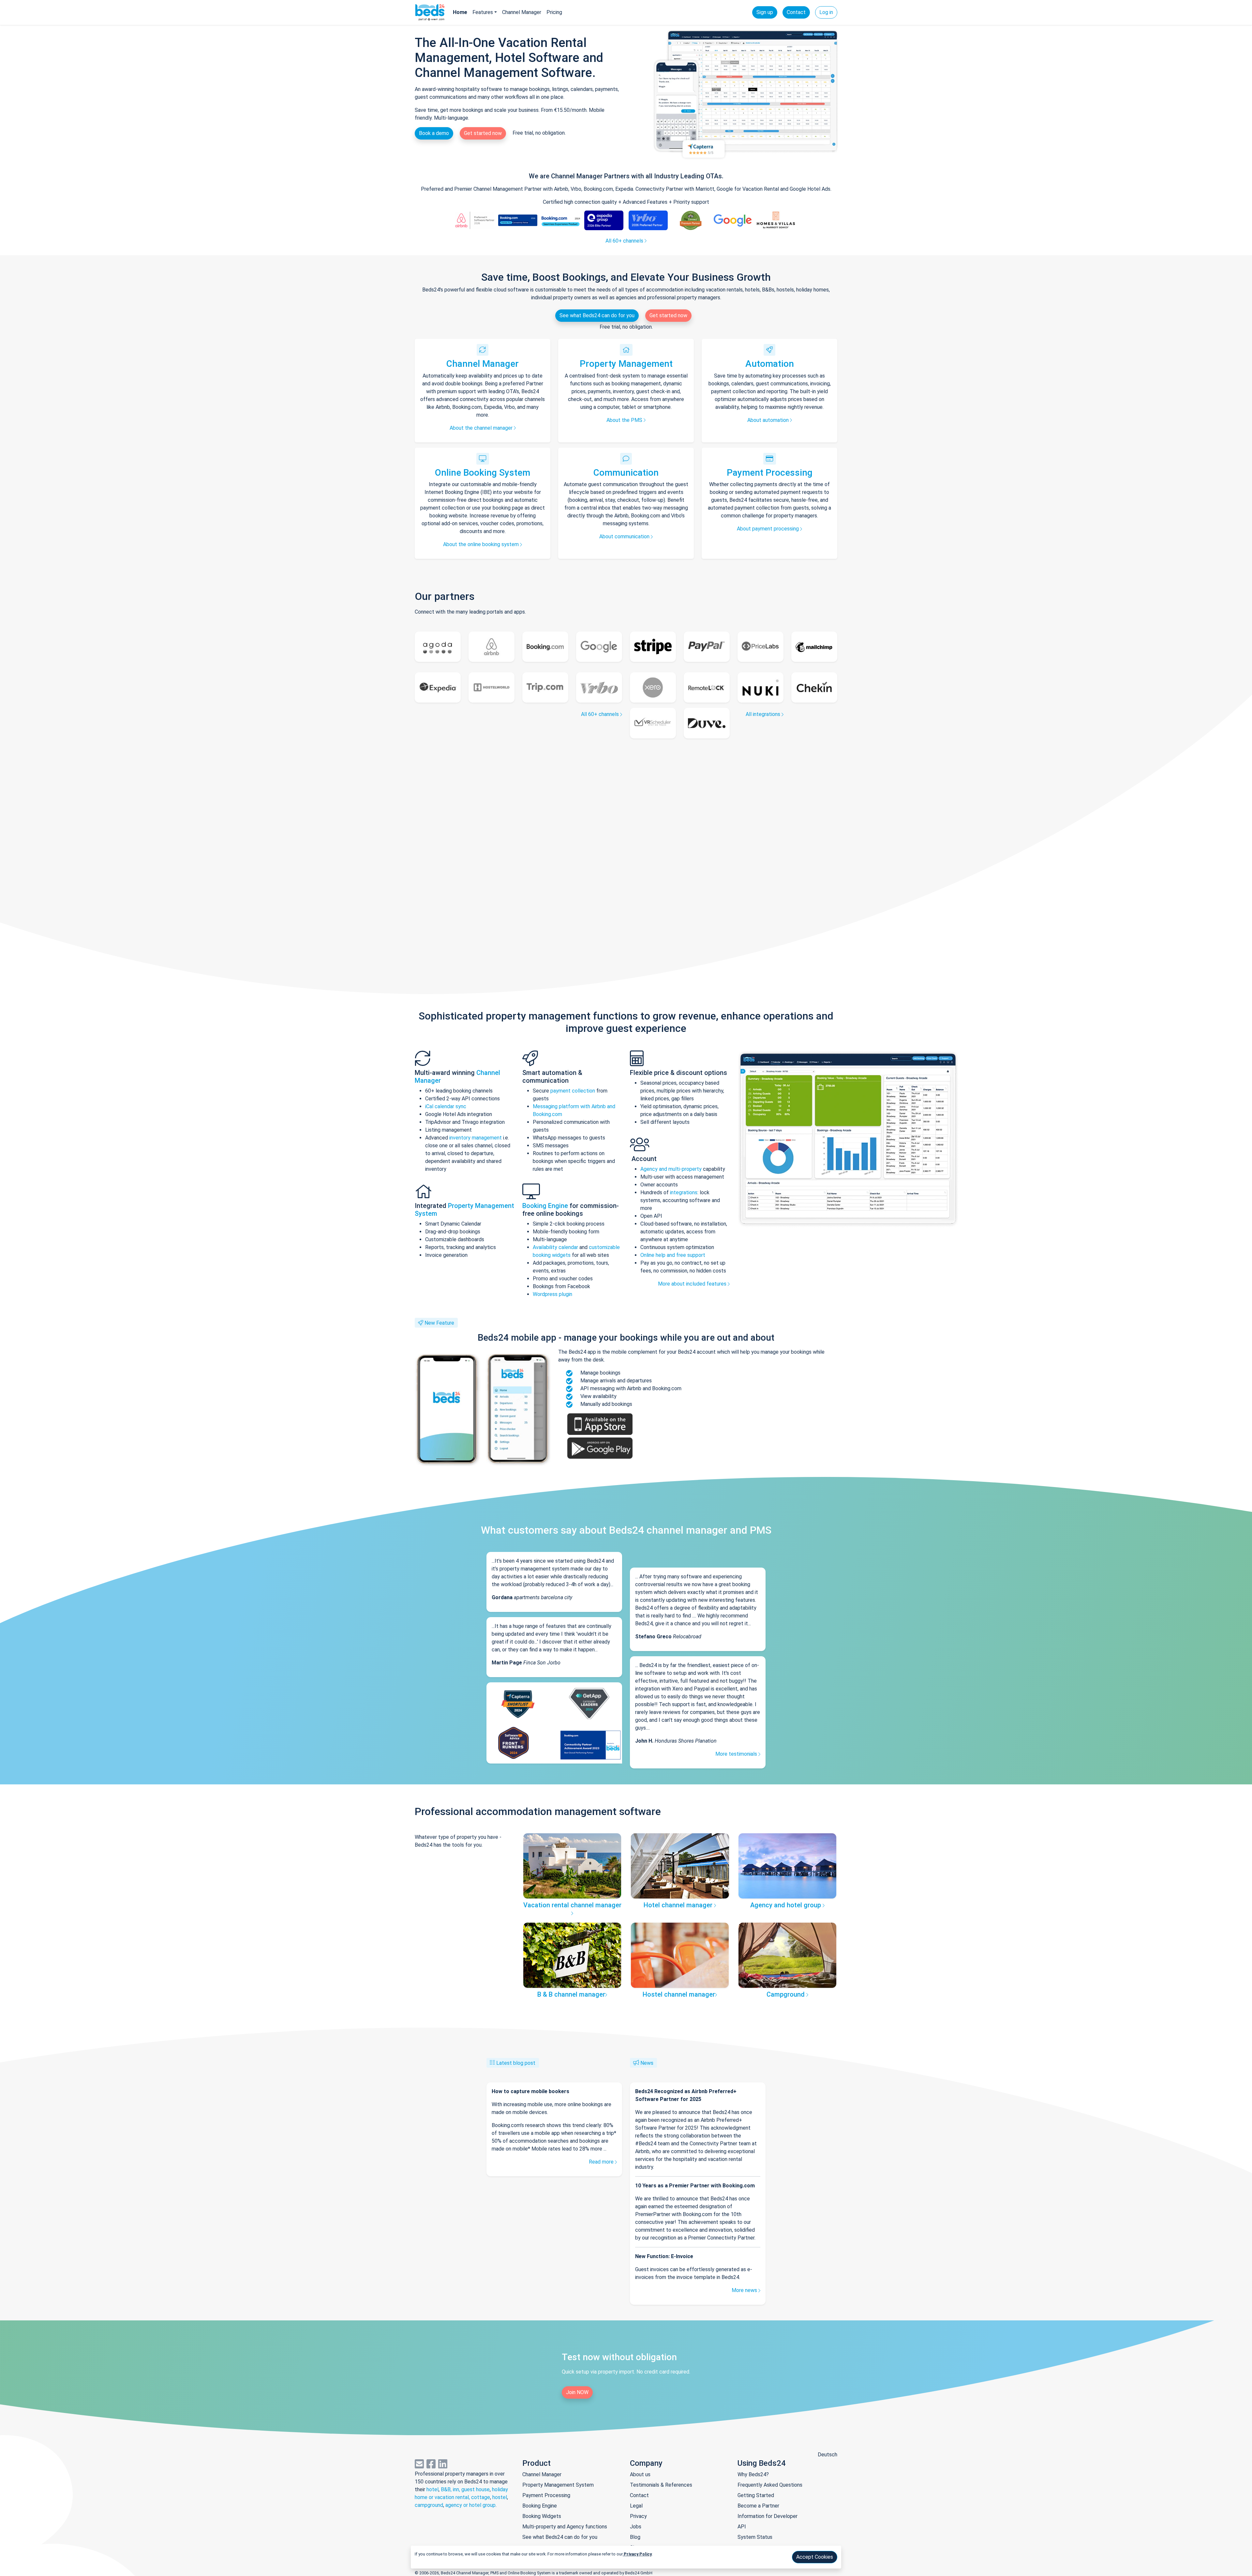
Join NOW (577, 2392)
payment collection (573, 1091)
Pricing (554, 12)
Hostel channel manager (679, 1994)
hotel (432, 2489)
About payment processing (768, 529)
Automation (770, 364)
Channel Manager (522, 12)
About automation (769, 420)
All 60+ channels (625, 241)
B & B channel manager (571, 1994)
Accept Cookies (815, 2557)
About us (640, 2474)
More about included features (693, 1284)
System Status (755, 2537)
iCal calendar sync (446, 1106)
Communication (626, 473)
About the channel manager (482, 428)
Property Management (626, 364)
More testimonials (737, 1754)
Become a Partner (758, 2506)
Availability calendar (555, 1247)
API (742, 2527)
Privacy (638, 2516)
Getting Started (756, 2495)
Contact (796, 12)
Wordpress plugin (552, 1294)
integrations (684, 1192)
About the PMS (625, 420)
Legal (636, 2506)
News (647, 2063)
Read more (602, 2162)
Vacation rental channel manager (572, 1905)
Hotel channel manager (679, 1905)
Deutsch (827, 2455)
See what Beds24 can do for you (597, 315)
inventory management (476, 1138)
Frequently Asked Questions (770, 2485)
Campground (786, 1994)
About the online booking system (482, 544)
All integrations (764, 714)
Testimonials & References (661, 2485)
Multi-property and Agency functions (565, 2527)
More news (745, 2290)
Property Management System (558, 2485)
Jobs (636, 2527)
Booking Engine (546, 1206)
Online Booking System (483, 473)
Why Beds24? (753, 2474)
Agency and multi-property (672, 1169)
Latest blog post (516, 2063)
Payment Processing (770, 473)
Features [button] (483, 12)
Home (460, 12)
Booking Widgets (542, 2516)
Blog (635, 2537)
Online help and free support (673, 1255)
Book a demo (434, 133)
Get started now (483, 133)
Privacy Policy (637, 2554)
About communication (625, 536)
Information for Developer (768, 2516)
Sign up (765, 12)
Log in (826, 12)
